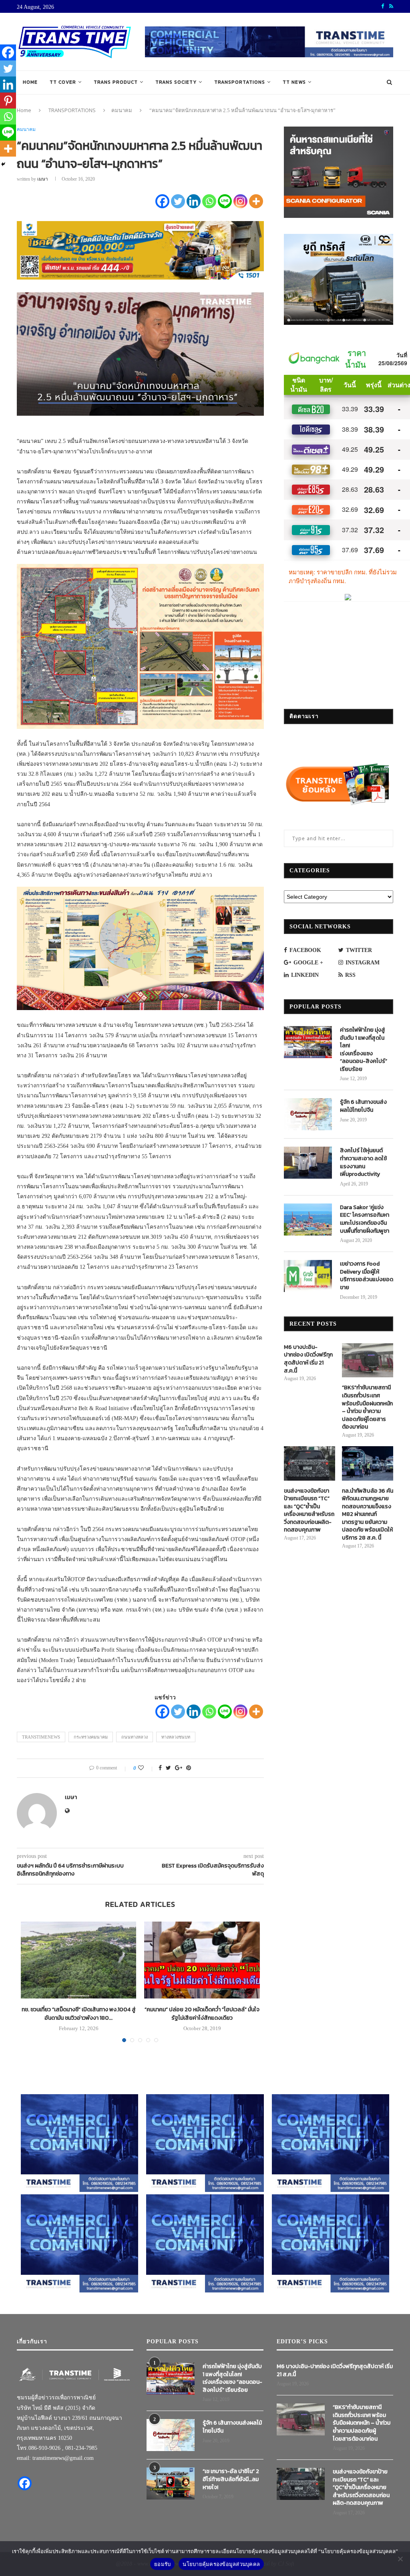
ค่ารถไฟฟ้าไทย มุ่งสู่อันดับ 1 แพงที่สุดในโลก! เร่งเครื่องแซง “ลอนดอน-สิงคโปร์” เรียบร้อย (364, 1050)
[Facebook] (162, 201)
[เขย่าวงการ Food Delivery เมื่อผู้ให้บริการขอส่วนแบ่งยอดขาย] (308, 1276)
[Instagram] (240, 201)
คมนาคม (122, 110)
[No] (400, 2559)
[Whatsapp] (209, 201)
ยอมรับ (162, 2564)
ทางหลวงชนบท (176, 1737)
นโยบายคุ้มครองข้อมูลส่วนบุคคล (221, 2564)
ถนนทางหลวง (135, 1737)
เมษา (43, 179)
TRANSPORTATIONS (240, 82)
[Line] (225, 201)
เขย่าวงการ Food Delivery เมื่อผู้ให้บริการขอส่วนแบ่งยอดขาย (367, 1276)
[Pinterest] (8, 101)
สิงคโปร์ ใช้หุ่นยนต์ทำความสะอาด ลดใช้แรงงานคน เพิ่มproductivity (363, 1162)
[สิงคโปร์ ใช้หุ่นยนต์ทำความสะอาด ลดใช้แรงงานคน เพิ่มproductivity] (308, 1163)
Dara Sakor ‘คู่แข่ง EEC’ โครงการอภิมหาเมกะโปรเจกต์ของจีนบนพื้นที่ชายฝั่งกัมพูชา (365, 1219)
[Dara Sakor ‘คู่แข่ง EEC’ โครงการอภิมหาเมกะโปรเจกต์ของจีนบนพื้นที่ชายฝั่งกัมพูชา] (308, 1220)
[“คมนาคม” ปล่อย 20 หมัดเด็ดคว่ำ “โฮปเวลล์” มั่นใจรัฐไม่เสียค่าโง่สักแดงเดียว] (202, 1960)
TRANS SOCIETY (176, 82)
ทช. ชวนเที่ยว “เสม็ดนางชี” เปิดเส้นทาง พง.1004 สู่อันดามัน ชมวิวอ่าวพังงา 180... (79, 2014)
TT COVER (63, 82)
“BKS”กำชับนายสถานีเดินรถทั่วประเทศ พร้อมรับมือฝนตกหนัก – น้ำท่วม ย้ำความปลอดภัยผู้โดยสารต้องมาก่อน (367, 1407)
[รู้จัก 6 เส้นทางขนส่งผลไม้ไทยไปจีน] (308, 1114)
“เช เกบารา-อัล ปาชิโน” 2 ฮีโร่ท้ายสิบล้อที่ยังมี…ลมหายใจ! (231, 2479)
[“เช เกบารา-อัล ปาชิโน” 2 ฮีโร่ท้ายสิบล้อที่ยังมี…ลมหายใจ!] (171, 2483)
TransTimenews (41, 1737)
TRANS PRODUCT (116, 82)
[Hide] (3, 164)
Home (30, 82)
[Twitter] (178, 201)
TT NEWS (294, 82)
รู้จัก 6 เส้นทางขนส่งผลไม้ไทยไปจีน (363, 1106)
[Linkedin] (194, 201)
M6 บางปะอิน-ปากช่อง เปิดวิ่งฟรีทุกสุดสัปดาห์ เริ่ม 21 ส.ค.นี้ (308, 1359)
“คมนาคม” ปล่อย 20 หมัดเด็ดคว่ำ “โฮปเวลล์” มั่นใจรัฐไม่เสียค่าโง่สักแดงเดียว (202, 2014)
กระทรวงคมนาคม (91, 1737)
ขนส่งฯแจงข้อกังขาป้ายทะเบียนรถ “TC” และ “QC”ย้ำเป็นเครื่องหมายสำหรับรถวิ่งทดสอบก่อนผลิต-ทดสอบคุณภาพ (309, 1511)
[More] (256, 201)
